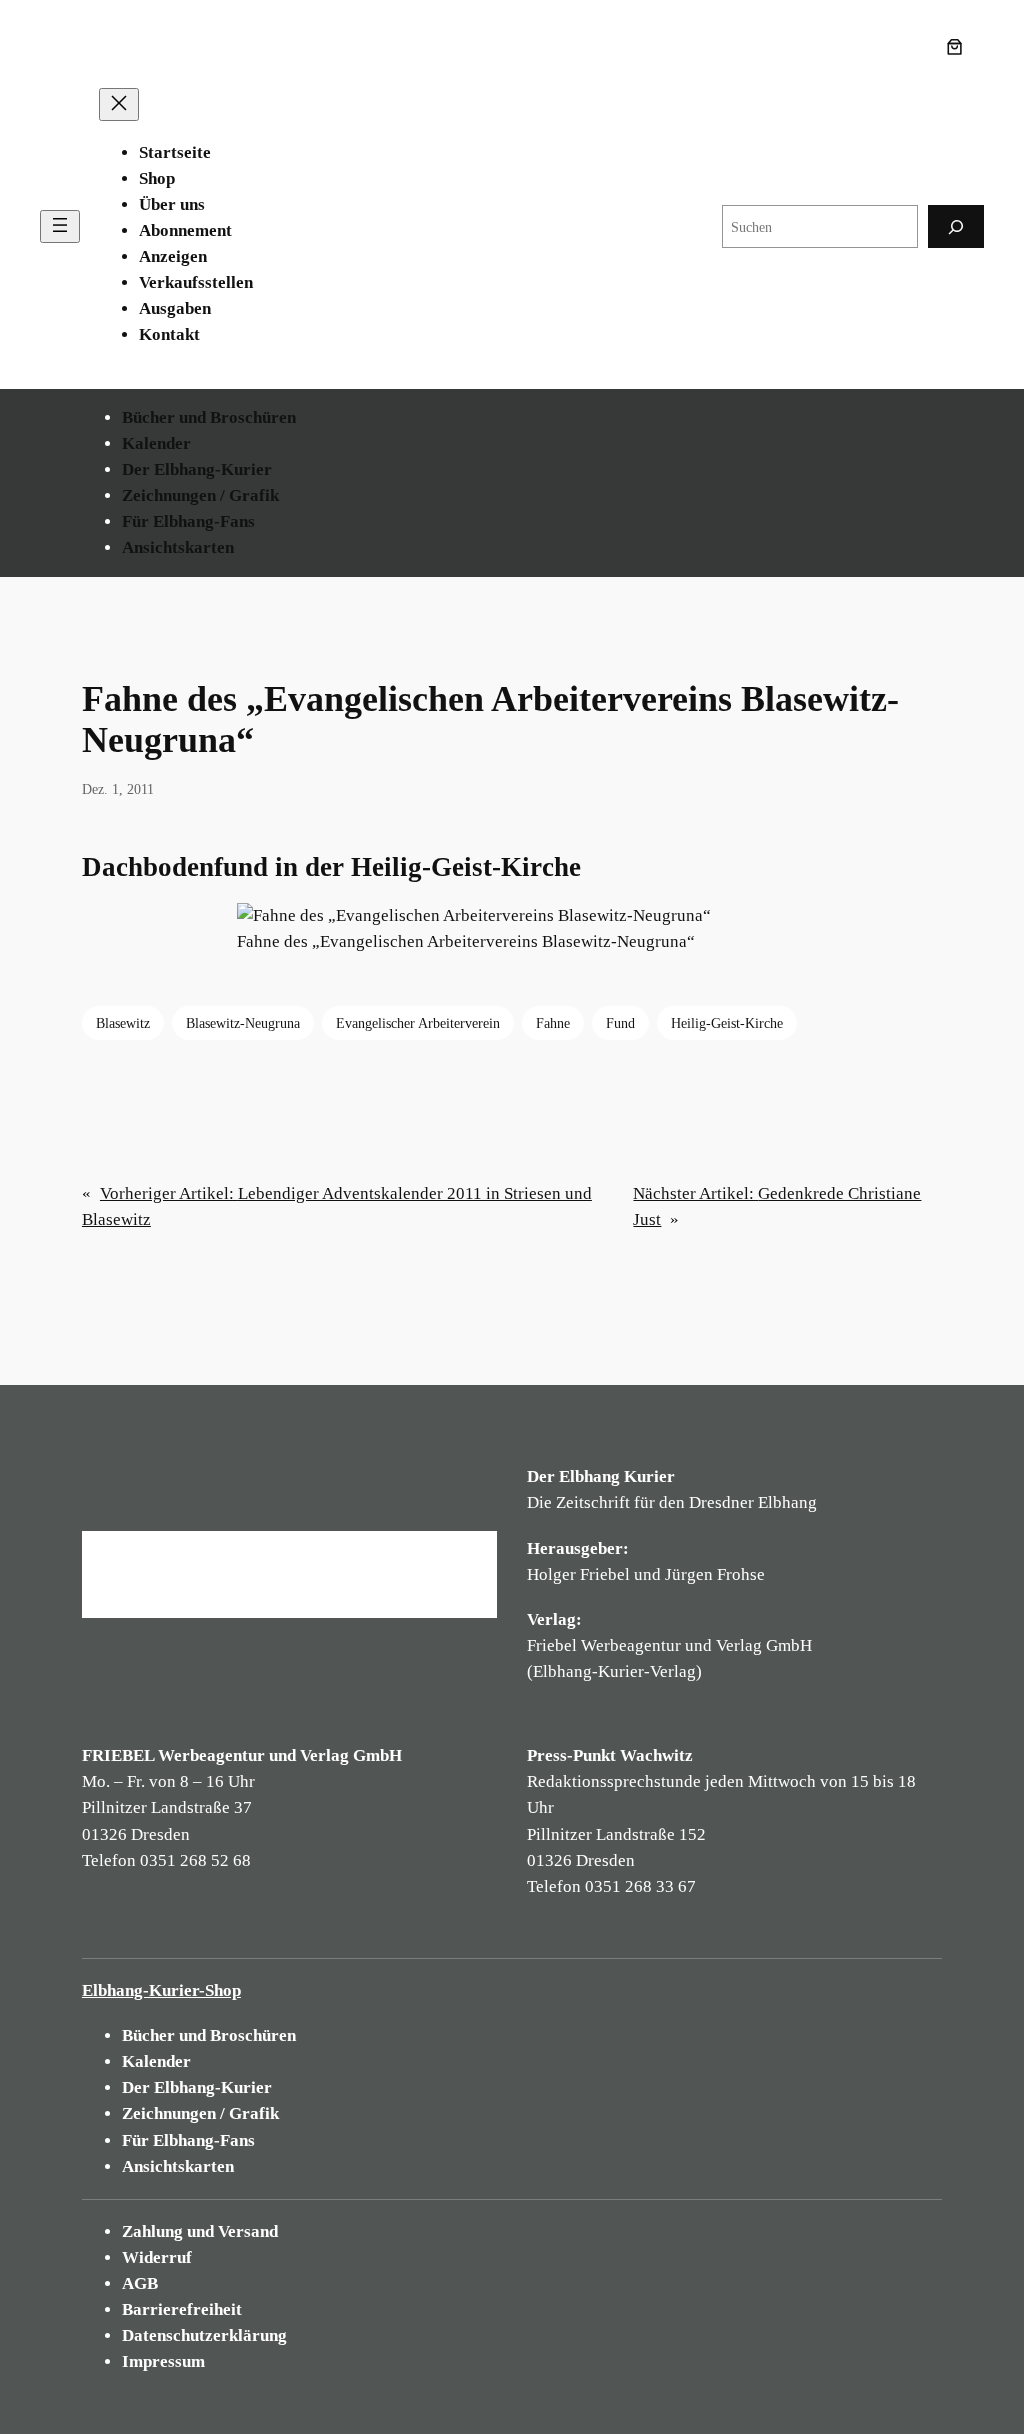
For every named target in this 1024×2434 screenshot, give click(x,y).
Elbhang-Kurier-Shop (161, 1990)
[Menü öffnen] (60, 226)
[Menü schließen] (119, 104)
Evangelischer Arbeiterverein (418, 1023)
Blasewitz (123, 1023)
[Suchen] (956, 226)
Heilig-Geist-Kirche (727, 1023)
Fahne (553, 1023)
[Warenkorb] (959, 47)
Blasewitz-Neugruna (243, 1023)
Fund (620, 1023)
